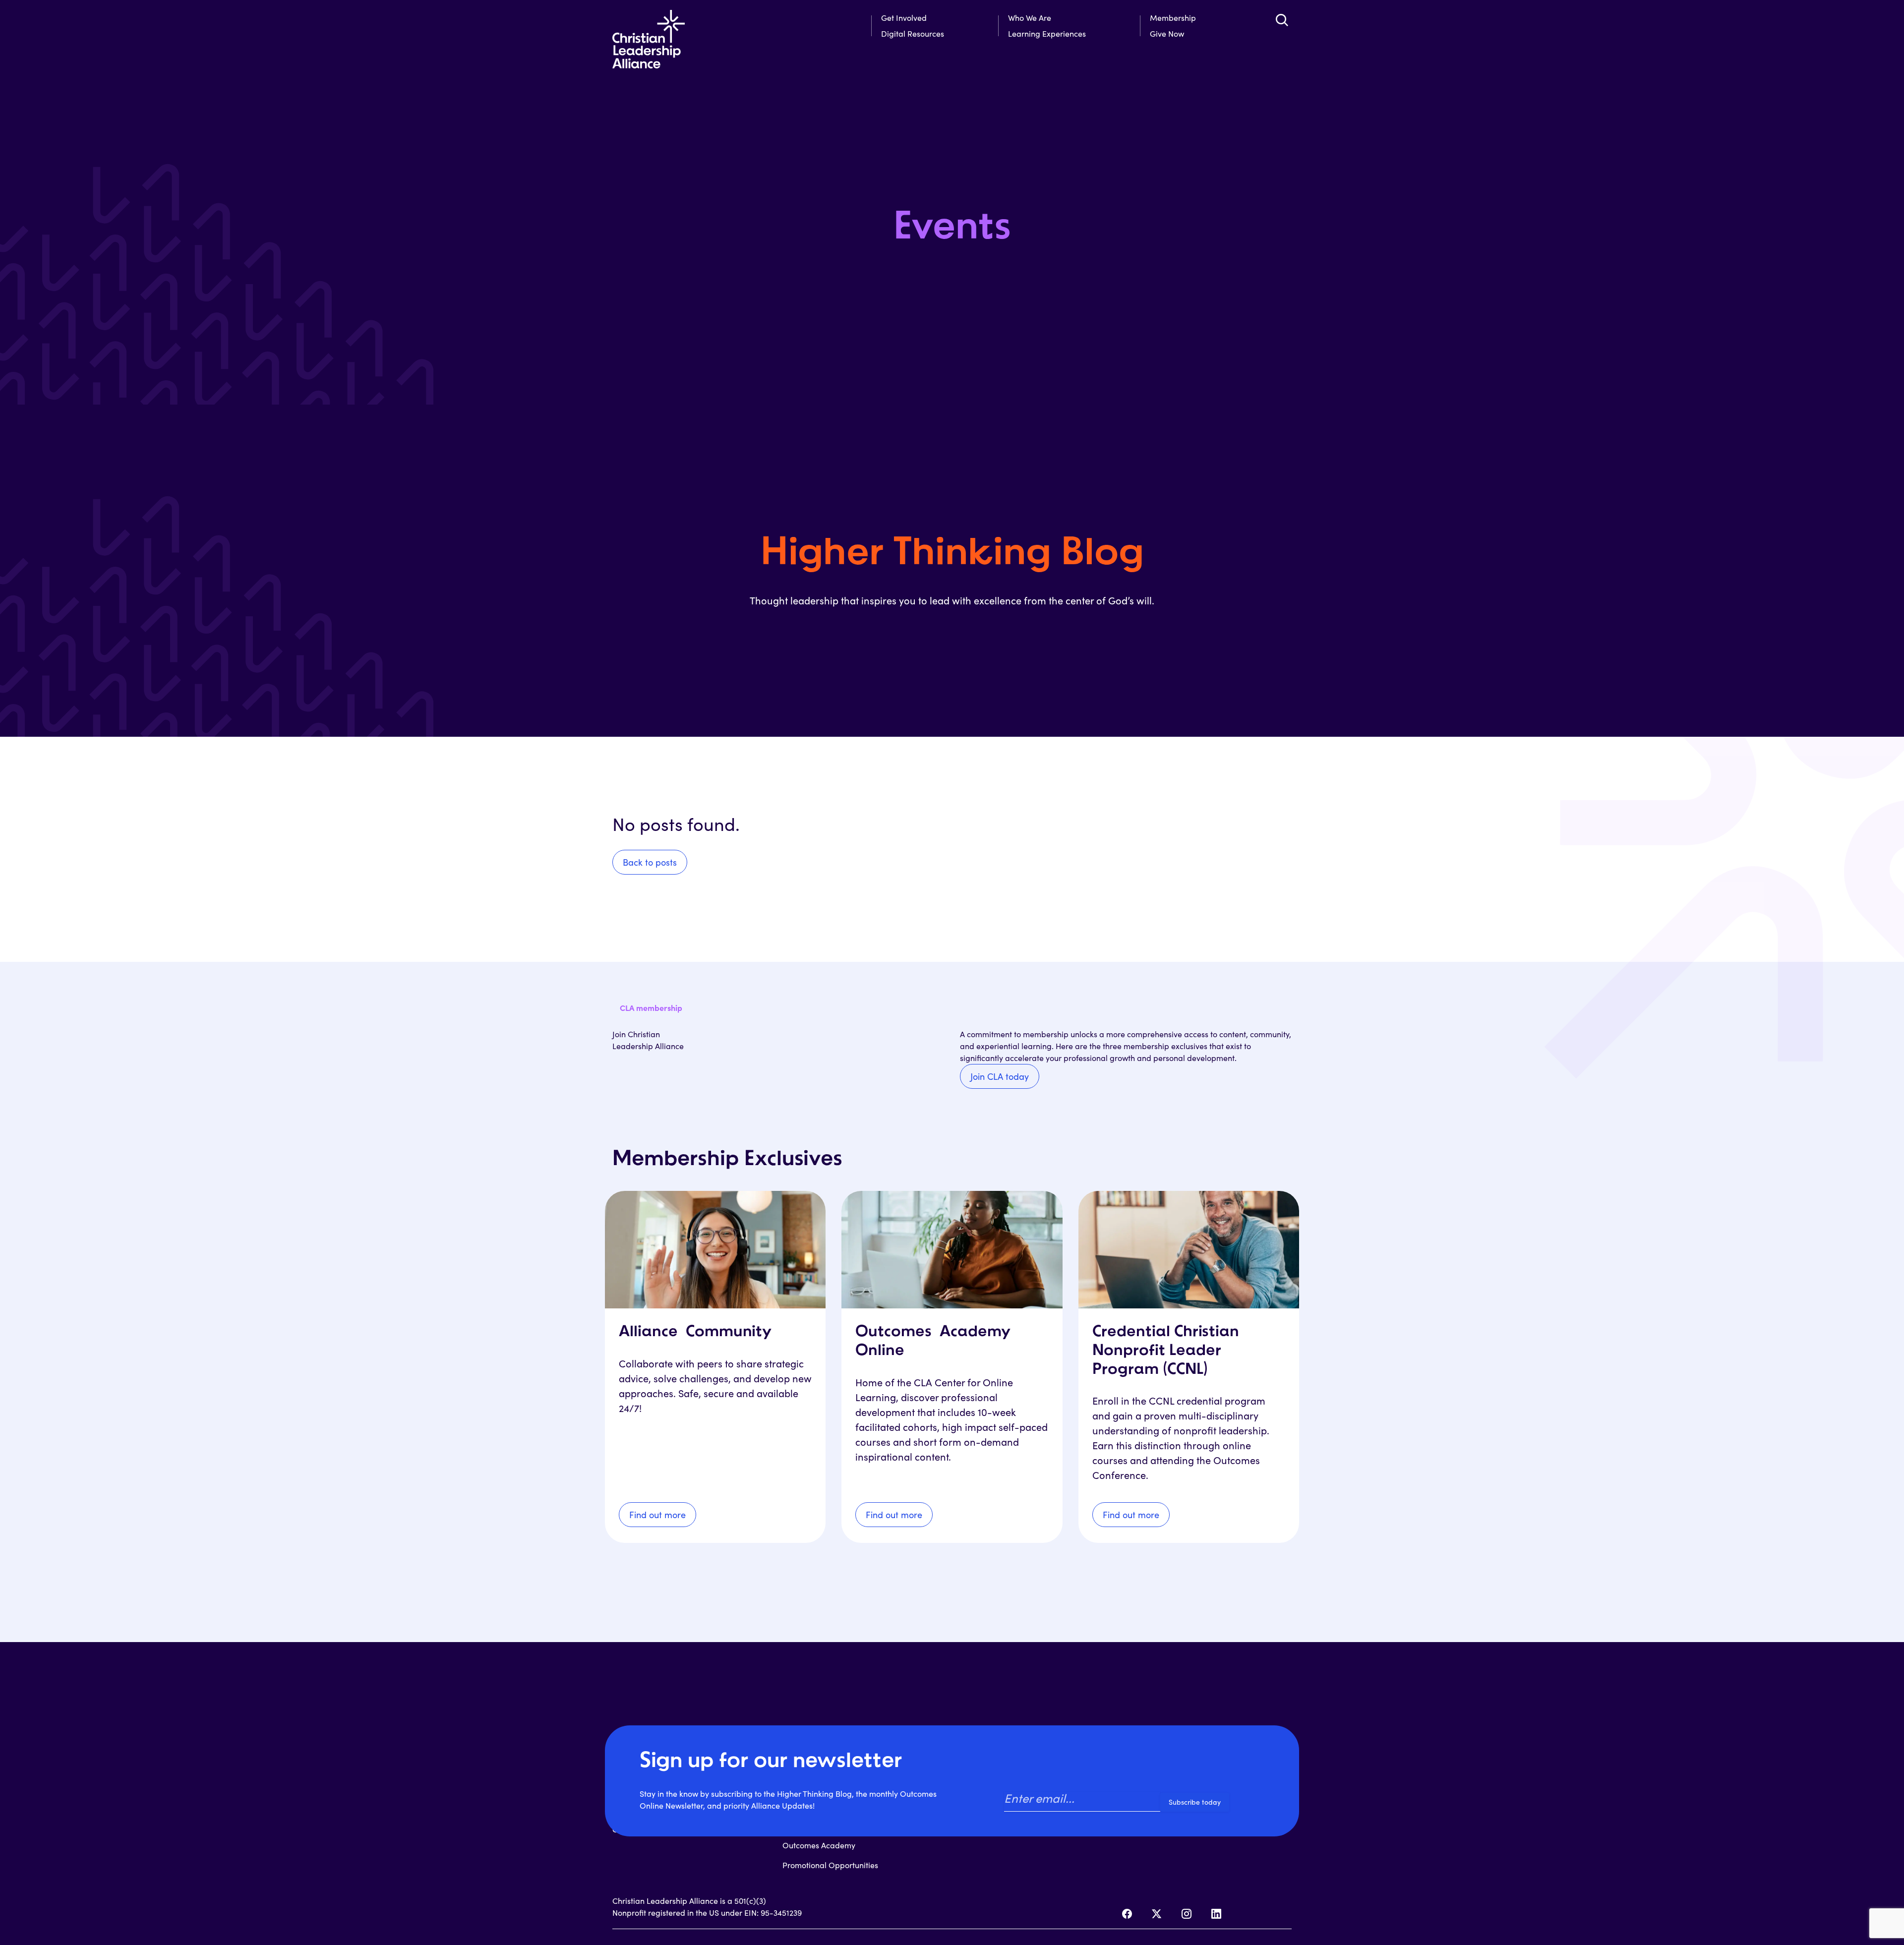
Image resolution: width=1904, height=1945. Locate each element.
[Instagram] (1187, 1914)
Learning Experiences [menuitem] (1047, 33)
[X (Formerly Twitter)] (1157, 1914)
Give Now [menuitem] (1167, 33)
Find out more (657, 1515)
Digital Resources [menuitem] (913, 33)
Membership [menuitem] (1173, 18)
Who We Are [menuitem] (1030, 18)
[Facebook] (1127, 1914)
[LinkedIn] (1216, 1914)
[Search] (1282, 20)
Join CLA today (1000, 1076)
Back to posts (650, 862)
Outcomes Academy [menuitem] (819, 1845)
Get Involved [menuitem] (904, 18)
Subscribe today (1195, 1802)
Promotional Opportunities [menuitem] (830, 1865)
